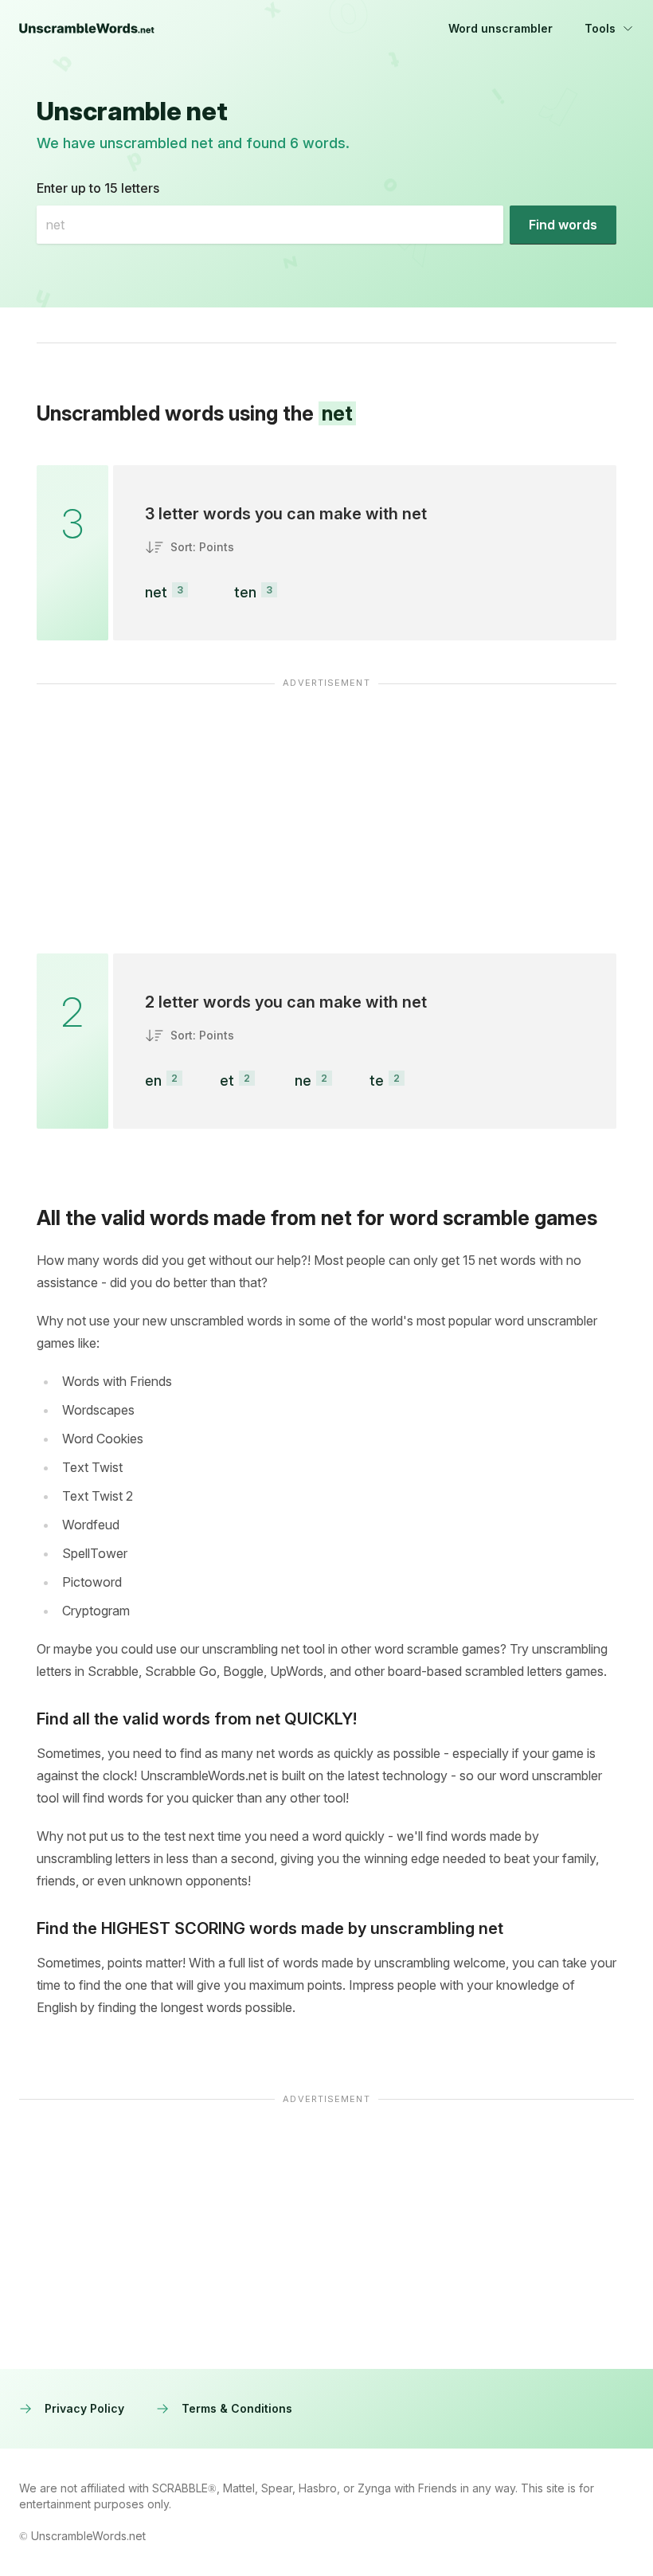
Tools (600, 28)
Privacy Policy (84, 2408)
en (153, 1081)
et (227, 1081)
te (377, 1081)
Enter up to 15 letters (98, 188)
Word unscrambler (501, 28)
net (156, 592)
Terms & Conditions (237, 2408)
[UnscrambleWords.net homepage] (87, 29)
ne (303, 1081)
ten (245, 592)
